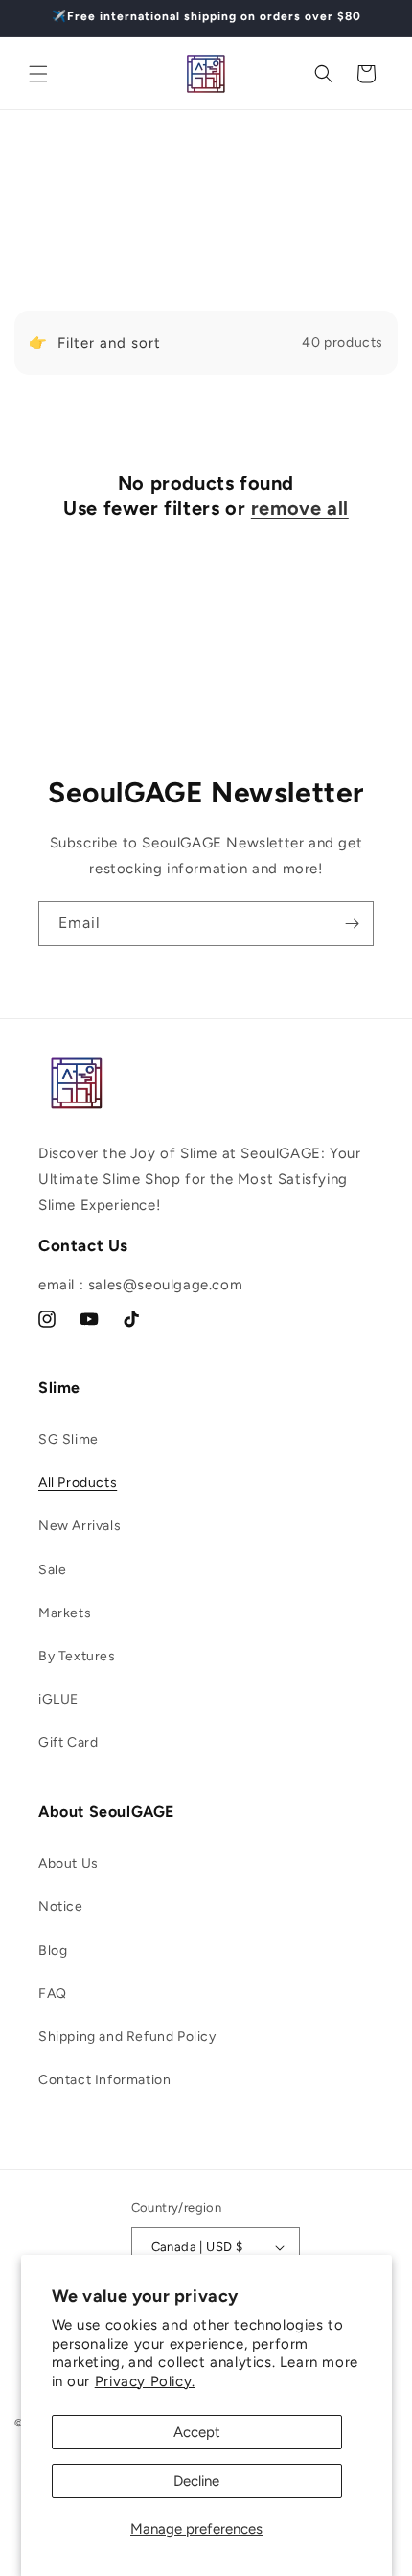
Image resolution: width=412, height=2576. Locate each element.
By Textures (77, 1656)
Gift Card (68, 1742)
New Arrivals (80, 1526)
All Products (78, 1483)
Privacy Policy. (145, 2381)
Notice (61, 1906)
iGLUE (58, 1699)
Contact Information (104, 2080)
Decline (196, 2481)
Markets (65, 1613)
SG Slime (69, 1439)
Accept (197, 2432)
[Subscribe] (352, 924)
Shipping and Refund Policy (127, 2037)
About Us (69, 1863)
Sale (52, 1570)
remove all (300, 508)
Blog (53, 1950)
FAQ (53, 1994)
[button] (38, 74)
